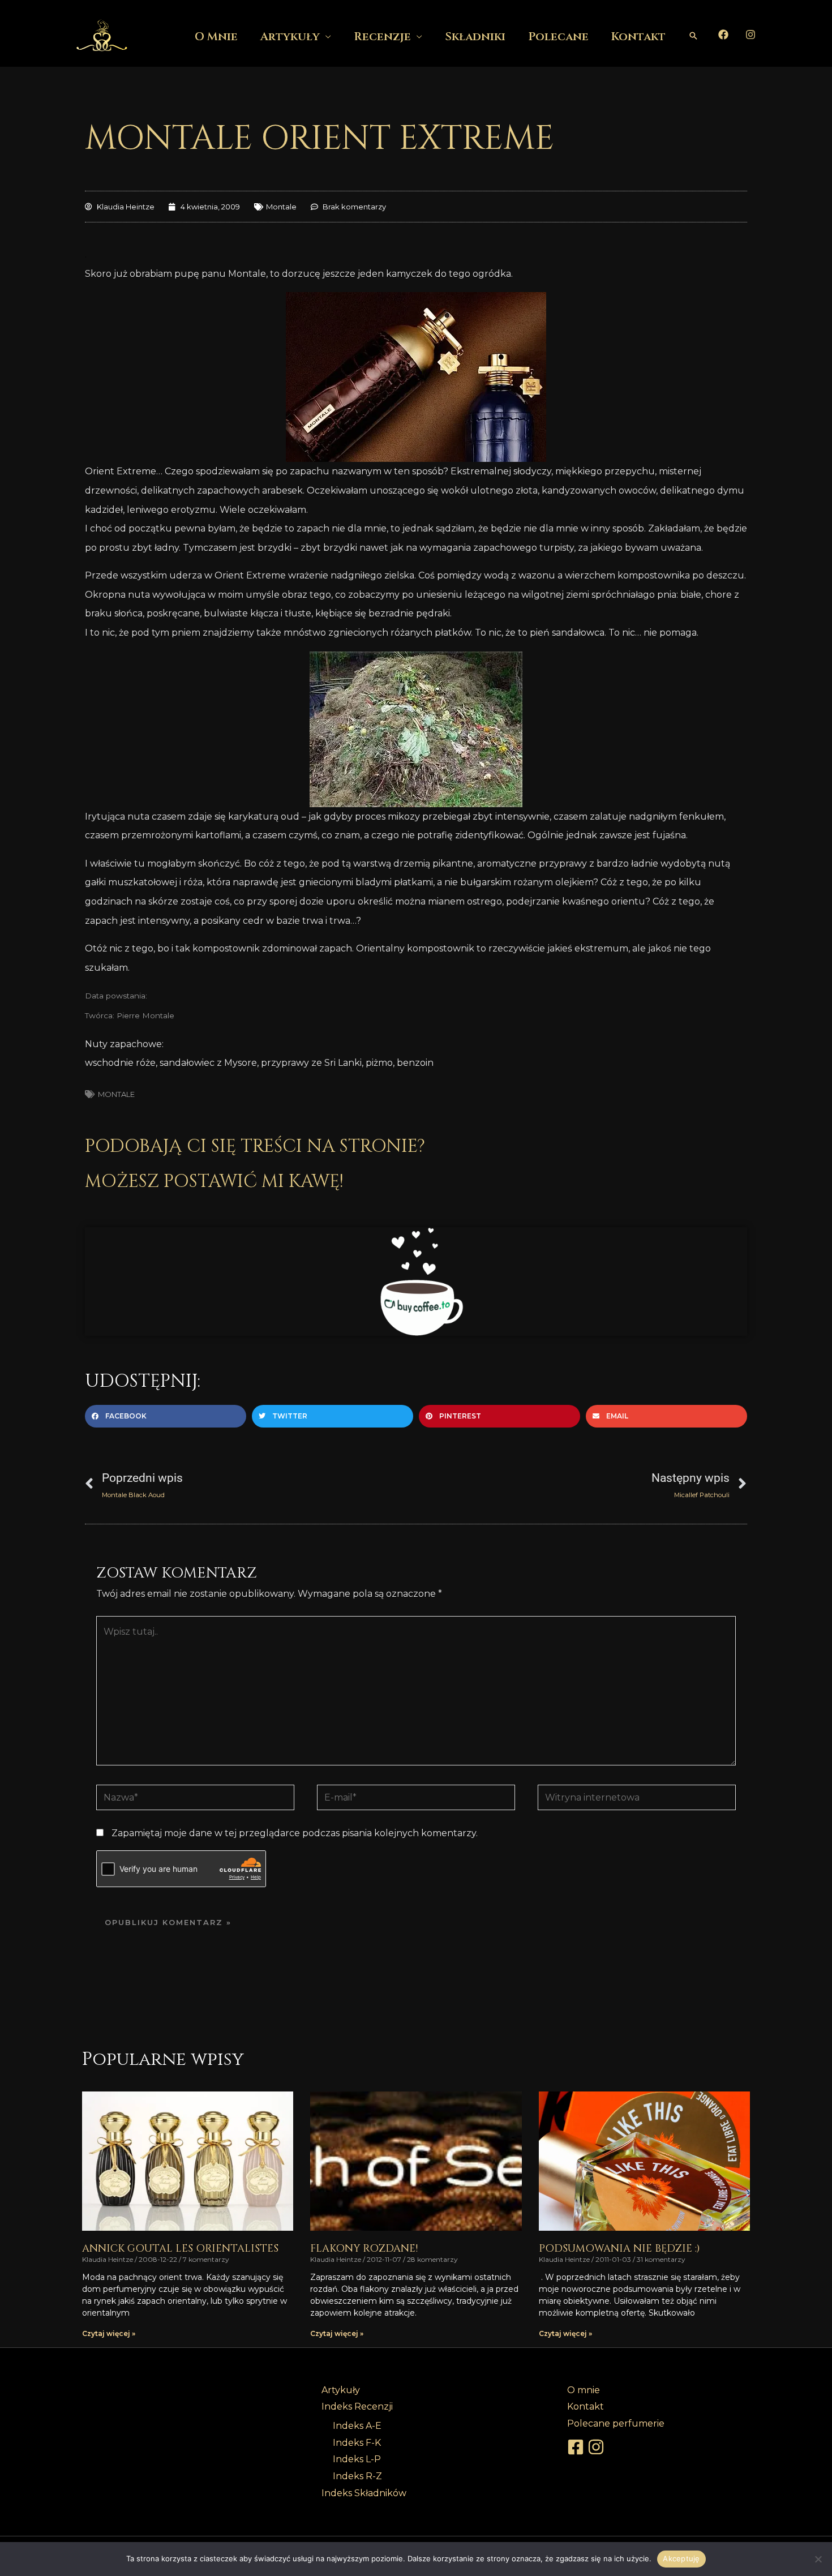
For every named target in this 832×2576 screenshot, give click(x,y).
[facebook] (577, 2447)
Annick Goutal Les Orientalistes (180, 2249)
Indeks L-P (357, 2459)
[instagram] (598, 2447)
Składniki (475, 37)
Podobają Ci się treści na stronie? (255, 1146)
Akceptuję (681, 2558)
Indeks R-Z (357, 2476)
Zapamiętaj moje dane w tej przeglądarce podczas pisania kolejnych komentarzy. (295, 1833)
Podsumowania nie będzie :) (619, 2249)
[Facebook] (723, 35)
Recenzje (382, 37)
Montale (281, 207)
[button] (693, 36)
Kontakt (638, 37)
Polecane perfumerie (616, 2423)
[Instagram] (750, 35)
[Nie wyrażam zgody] (818, 2559)
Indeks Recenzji (357, 2406)
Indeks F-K (357, 2443)
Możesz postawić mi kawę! (214, 1182)
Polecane (558, 37)
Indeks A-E (357, 2426)
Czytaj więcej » (109, 2333)
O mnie (216, 37)
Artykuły (290, 37)
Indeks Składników (364, 2493)
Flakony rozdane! (364, 2249)
